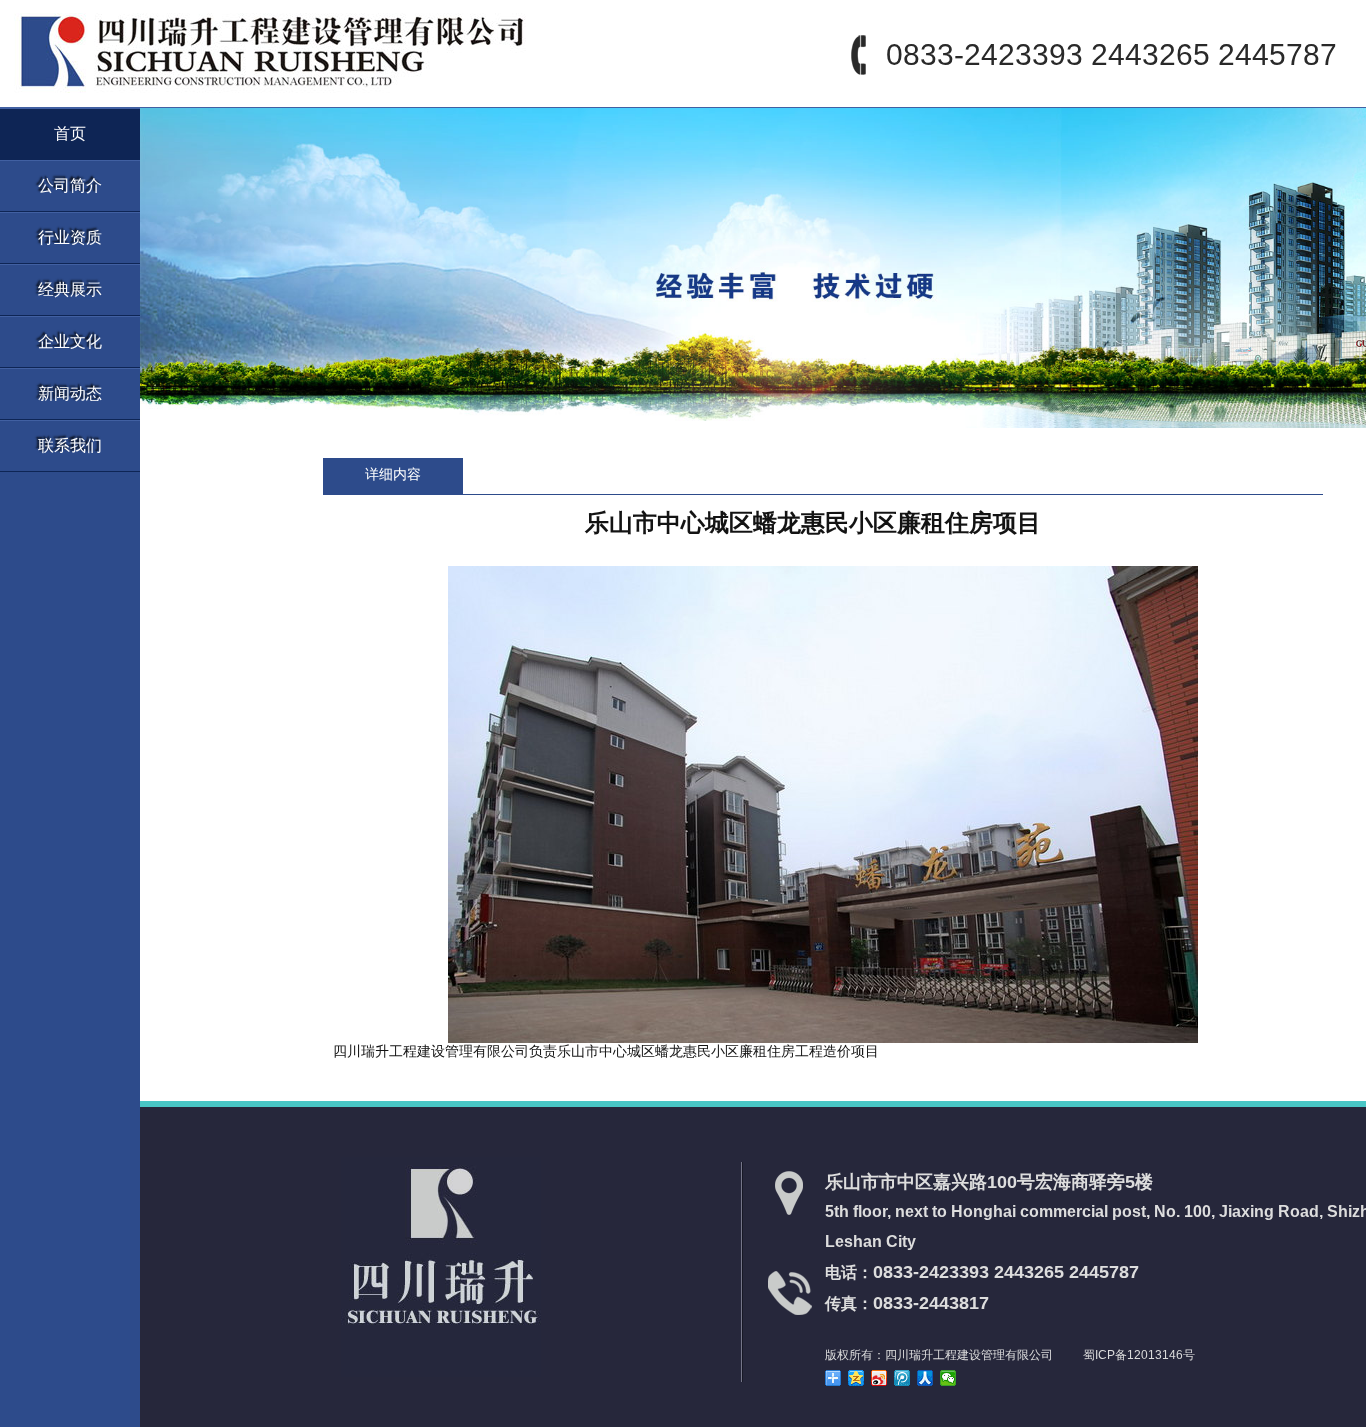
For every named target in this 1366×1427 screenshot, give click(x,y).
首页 (70, 133)
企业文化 (70, 341)
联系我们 (70, 445)
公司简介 (70, 185)
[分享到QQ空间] (856, 1378)
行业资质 (70, 237)
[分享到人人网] (925, 1378)
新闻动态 (70, 393)
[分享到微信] (948, 1378)
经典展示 (70, 289)
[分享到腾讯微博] (902, 1378)
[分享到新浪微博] (879, 1378)
